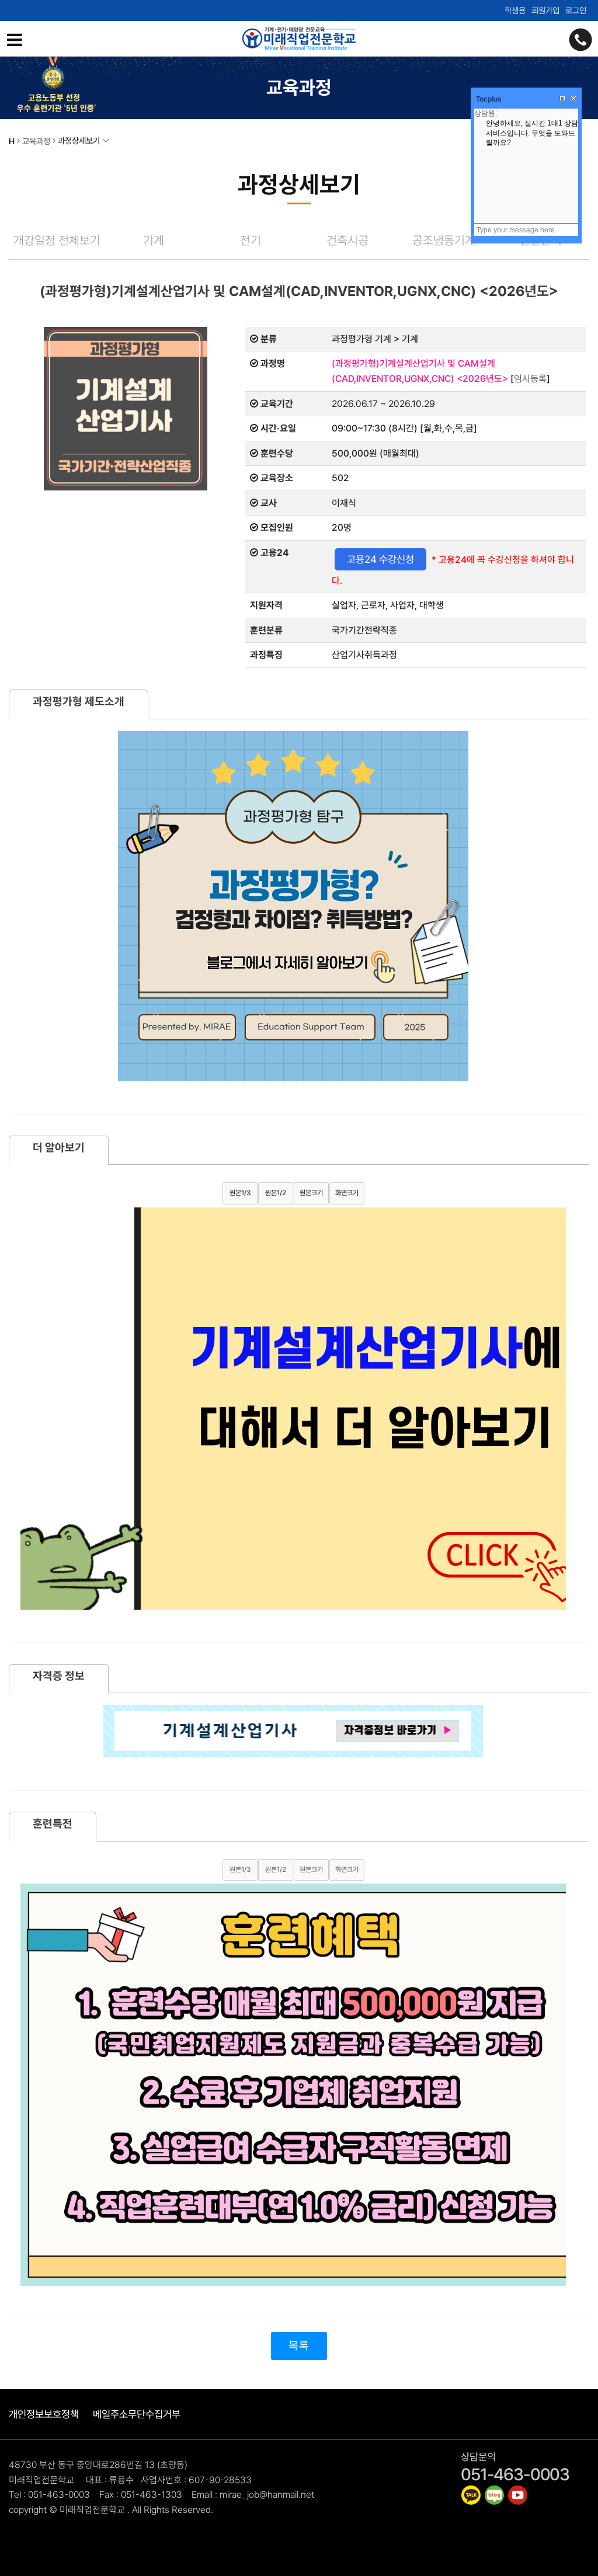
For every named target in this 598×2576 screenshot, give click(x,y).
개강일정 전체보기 (57, 240)
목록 (299, 2346)
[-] (471, 2495)
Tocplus (489, 99)
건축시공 (347, 240)
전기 (251, 240)
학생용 (515, 10)
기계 (154, 240)
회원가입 (545, 10)
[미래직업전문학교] (299, 39)
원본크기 (311, 1193)
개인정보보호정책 (44, 2414)
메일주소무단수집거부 (137, 2414)
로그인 (576, 10)
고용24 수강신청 (380, 559)
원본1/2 (276, 1193)
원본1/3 (240, 1193)
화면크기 (347, 1193)
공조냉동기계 (444, 240)
